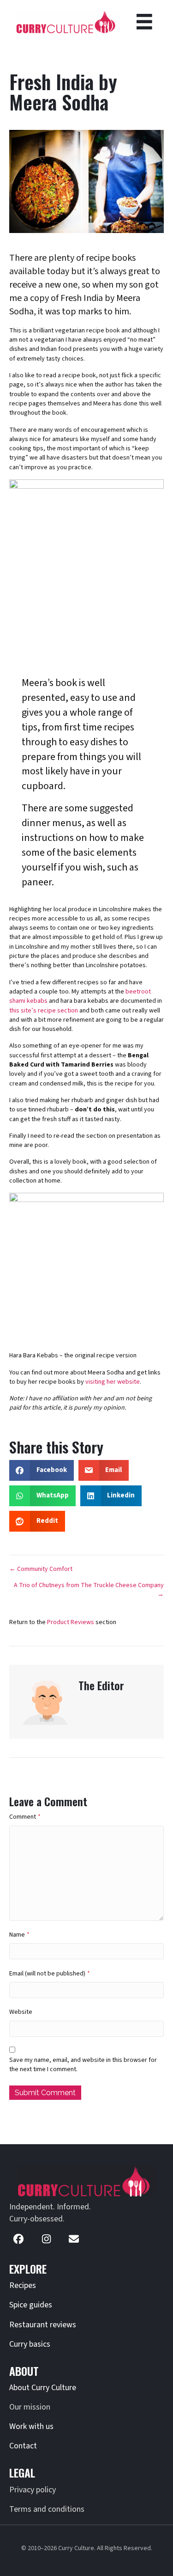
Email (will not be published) (50, 1974)
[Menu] (144, 22)
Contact (23, 2446)
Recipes (23, 2285)
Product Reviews (71, 1622)
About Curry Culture (43, 2388)
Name (19, 1935)
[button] (18, 2239)
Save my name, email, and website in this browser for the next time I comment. (83, 2065)
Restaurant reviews (43, 2325)
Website (21, 2012)
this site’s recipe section (44, 1011)
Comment (25, 1817)
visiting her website (113, 1382)
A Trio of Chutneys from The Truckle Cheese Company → (89, 1590)
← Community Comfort (41, 1569)
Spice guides (31, 2305)
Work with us (31, 2426)
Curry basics (30, 2344)
